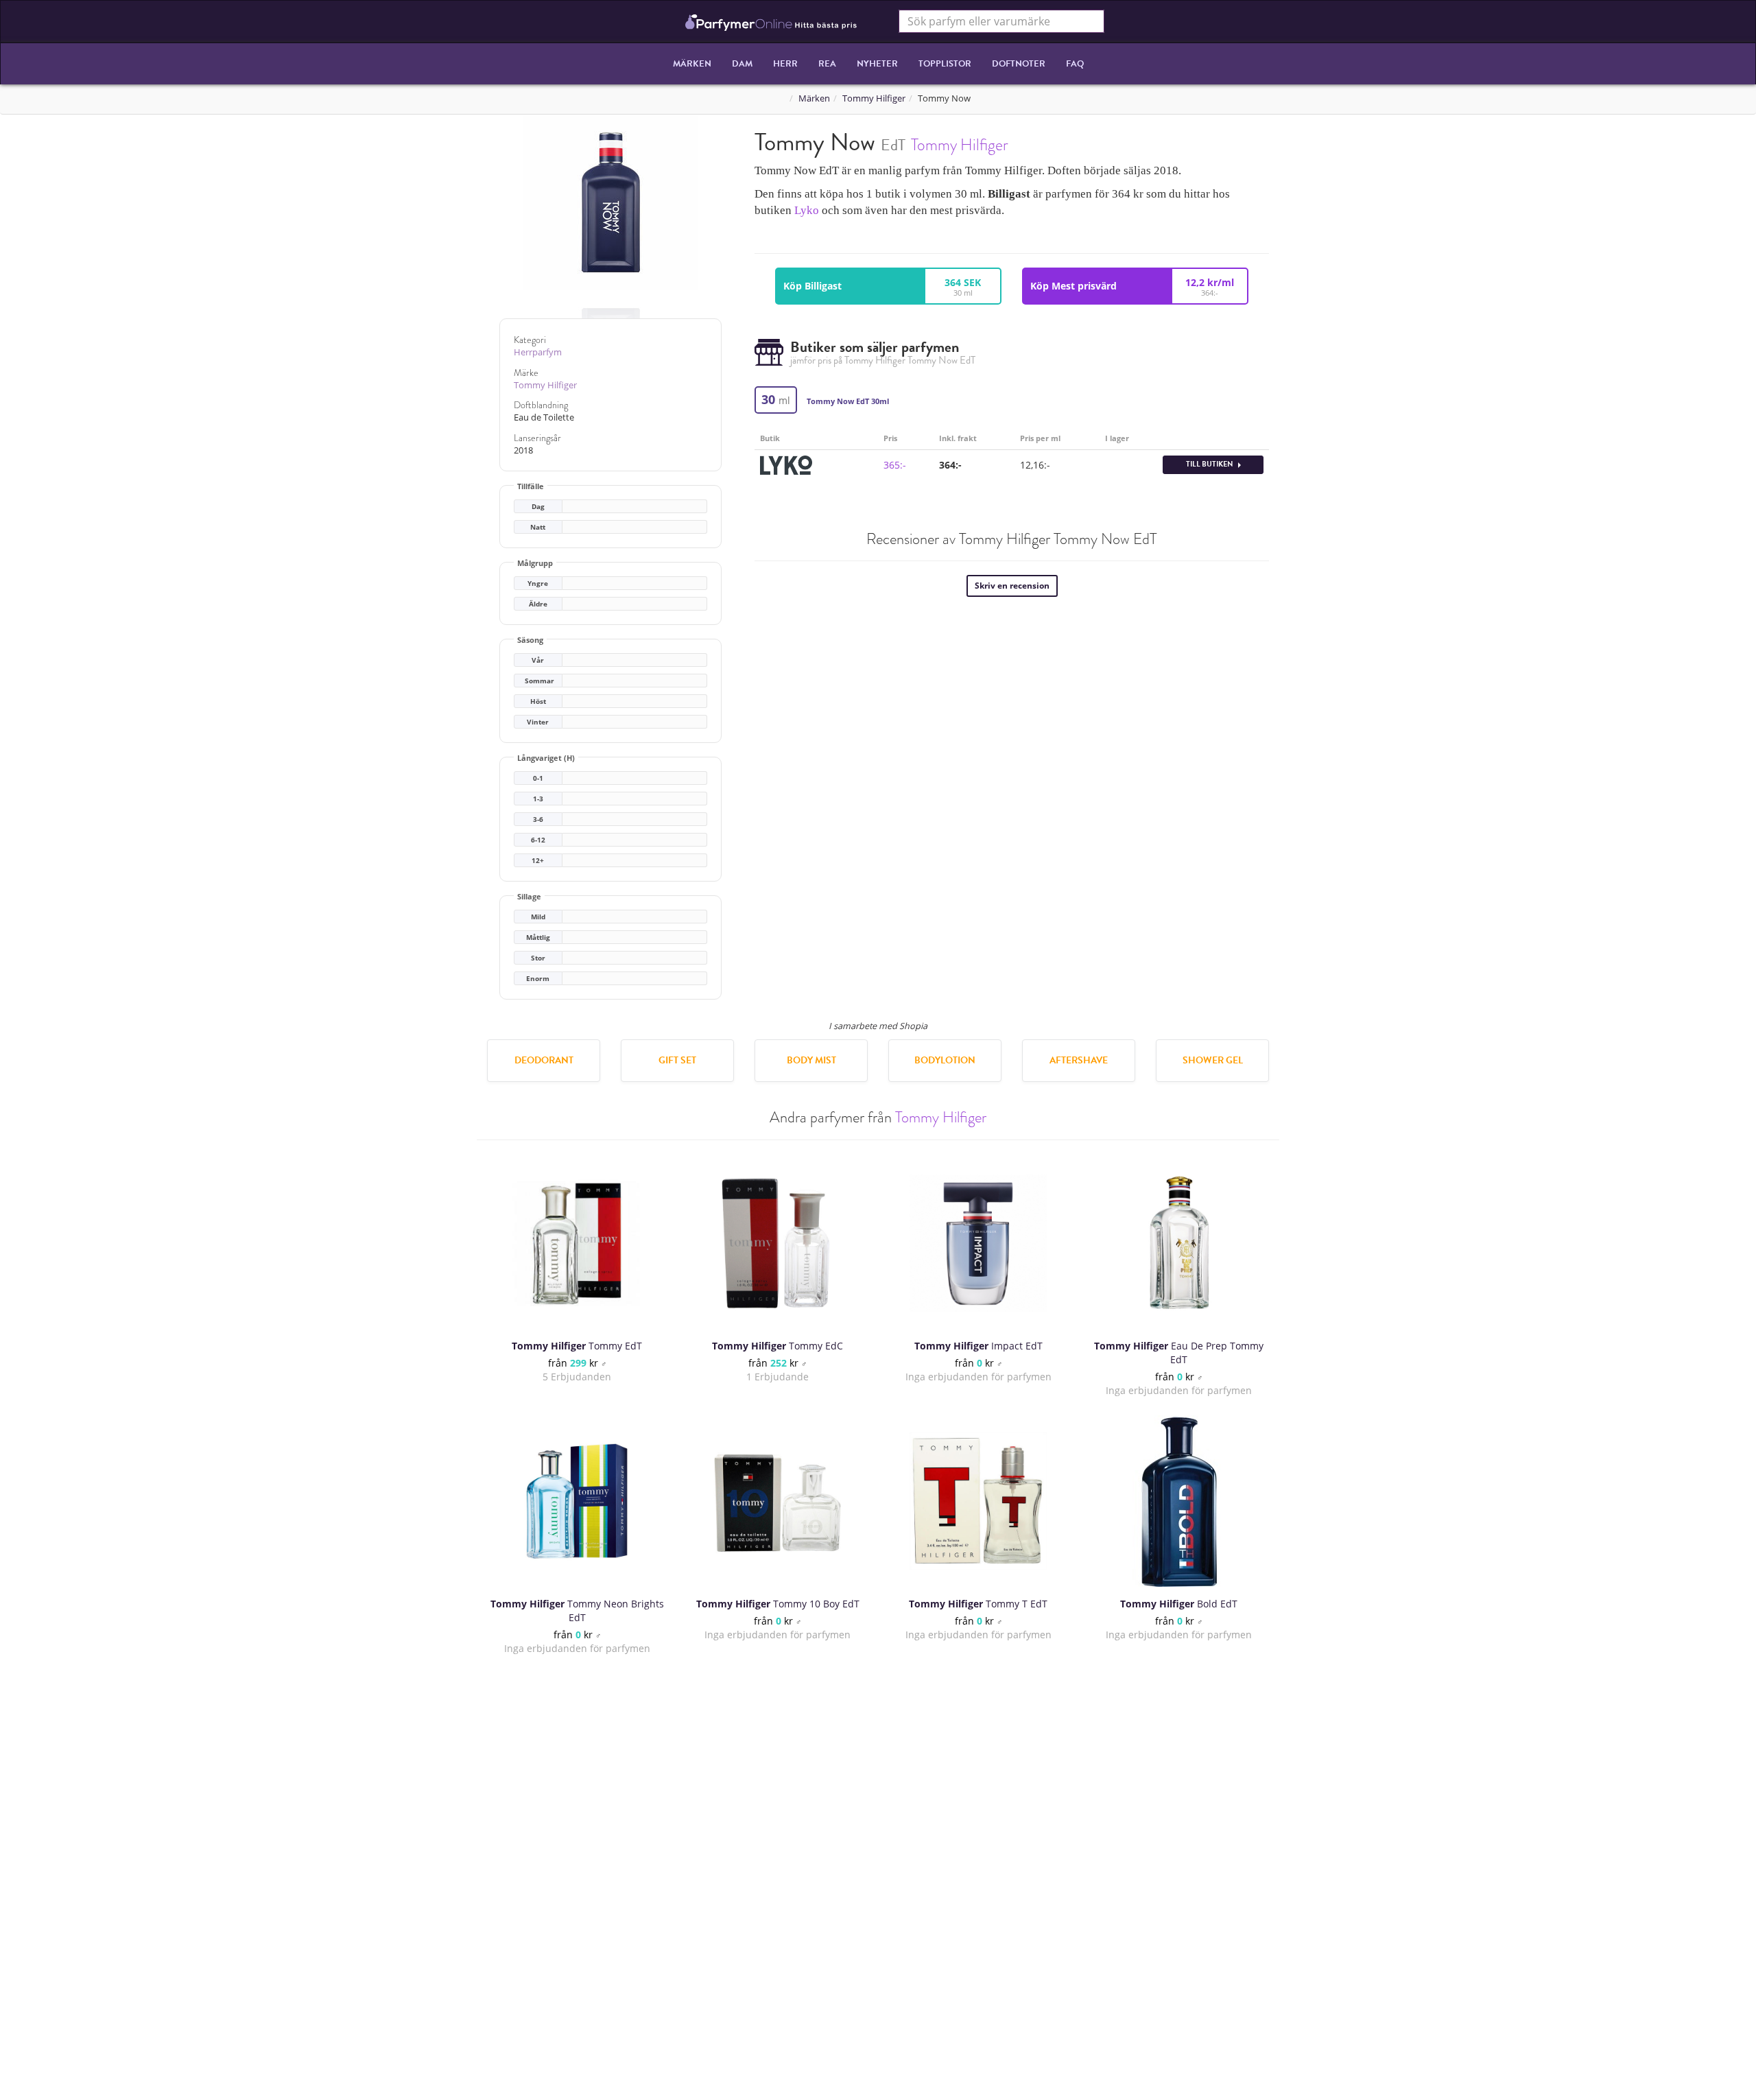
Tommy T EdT (978, 1604)
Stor (538, 958)
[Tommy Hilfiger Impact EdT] (978, 1243)
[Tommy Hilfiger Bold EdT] (1179, 1501)
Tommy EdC (778, 1346)
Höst (538, 701)
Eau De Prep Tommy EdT (1179, 1353)
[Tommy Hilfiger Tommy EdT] (577, 1243)
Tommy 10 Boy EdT (778, 1604)
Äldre (538, 604)
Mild (538, 917)
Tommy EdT (577, 1346)
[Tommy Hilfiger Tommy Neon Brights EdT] (577, 1501)
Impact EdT (978, 1346)
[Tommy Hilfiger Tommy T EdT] (978, 1501)
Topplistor (945, 64)
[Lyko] (786, 463)
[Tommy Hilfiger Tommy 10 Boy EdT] (778, 1501)
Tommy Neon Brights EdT (577, 1611)
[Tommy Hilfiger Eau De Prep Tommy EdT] (1179, 1243)
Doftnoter (1019, 64)
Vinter (538, 722)
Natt (538, 527)
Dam (742, 64)
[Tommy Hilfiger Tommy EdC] (778, 1243)
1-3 (538, 799)
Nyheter (877, 64)
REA (827, 64)
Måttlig (538, 937)
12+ (538, 861)
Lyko (807, 210)
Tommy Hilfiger (874, 98)
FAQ (1075, 64)
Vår (538, 660)
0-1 (538, 778)
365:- (895, 465)
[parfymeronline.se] (771, 21)
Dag (538, 507)
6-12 (538, 840)
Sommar (539, 681)
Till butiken (1210, 464)
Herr (785, 64)
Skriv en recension (1012, 586)
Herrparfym (538, 352)
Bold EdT (1179, 1604)
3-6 (538, 819)
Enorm (538, 979)
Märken (692, 64)
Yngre (538, 583)
